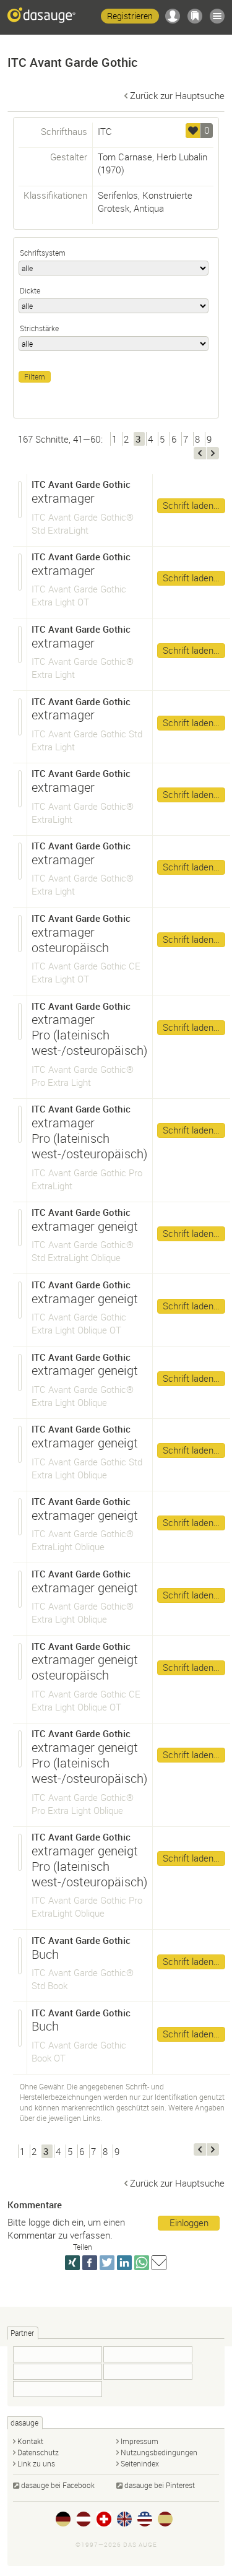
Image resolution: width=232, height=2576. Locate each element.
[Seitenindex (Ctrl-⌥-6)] (217, 16)
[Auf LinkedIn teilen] (124, 2263)
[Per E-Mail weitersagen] (159, 2263)
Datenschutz (38, 2452)
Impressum (140, 2441)
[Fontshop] (58, 2354)
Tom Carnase (125, 157)
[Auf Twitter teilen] (107, 2263)
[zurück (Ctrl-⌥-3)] (200, 453)
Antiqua (149, 208)
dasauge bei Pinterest (160, 2485)
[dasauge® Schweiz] (104, 2519)
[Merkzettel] (195, 16)
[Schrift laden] (20, 500)
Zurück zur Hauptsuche (177, 95)
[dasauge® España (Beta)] (165, 2519)
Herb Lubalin (182, 157)
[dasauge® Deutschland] (63, 2519)
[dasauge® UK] (124, 2519)
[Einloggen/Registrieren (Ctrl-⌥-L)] (173, 16)
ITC (105, 131)
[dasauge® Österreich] (84, 2519)
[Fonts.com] (58, 2372)
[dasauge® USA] (145, 2519)
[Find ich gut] (193, 131)
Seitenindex (140, 2463)
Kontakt (30, 2441)
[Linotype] (148, 2354)
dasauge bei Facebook (58, 2485)
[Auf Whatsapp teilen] (142, 2263)
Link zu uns (36, 2463)
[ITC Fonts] (58, 2389)
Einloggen (189, 2223)
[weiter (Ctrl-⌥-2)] (213, 453)
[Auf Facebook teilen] (90, 2263)
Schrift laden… (191, 505)
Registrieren (130, 16)
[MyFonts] (148, 2372)
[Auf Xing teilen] (72, 2263)
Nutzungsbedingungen (159, 2452)
